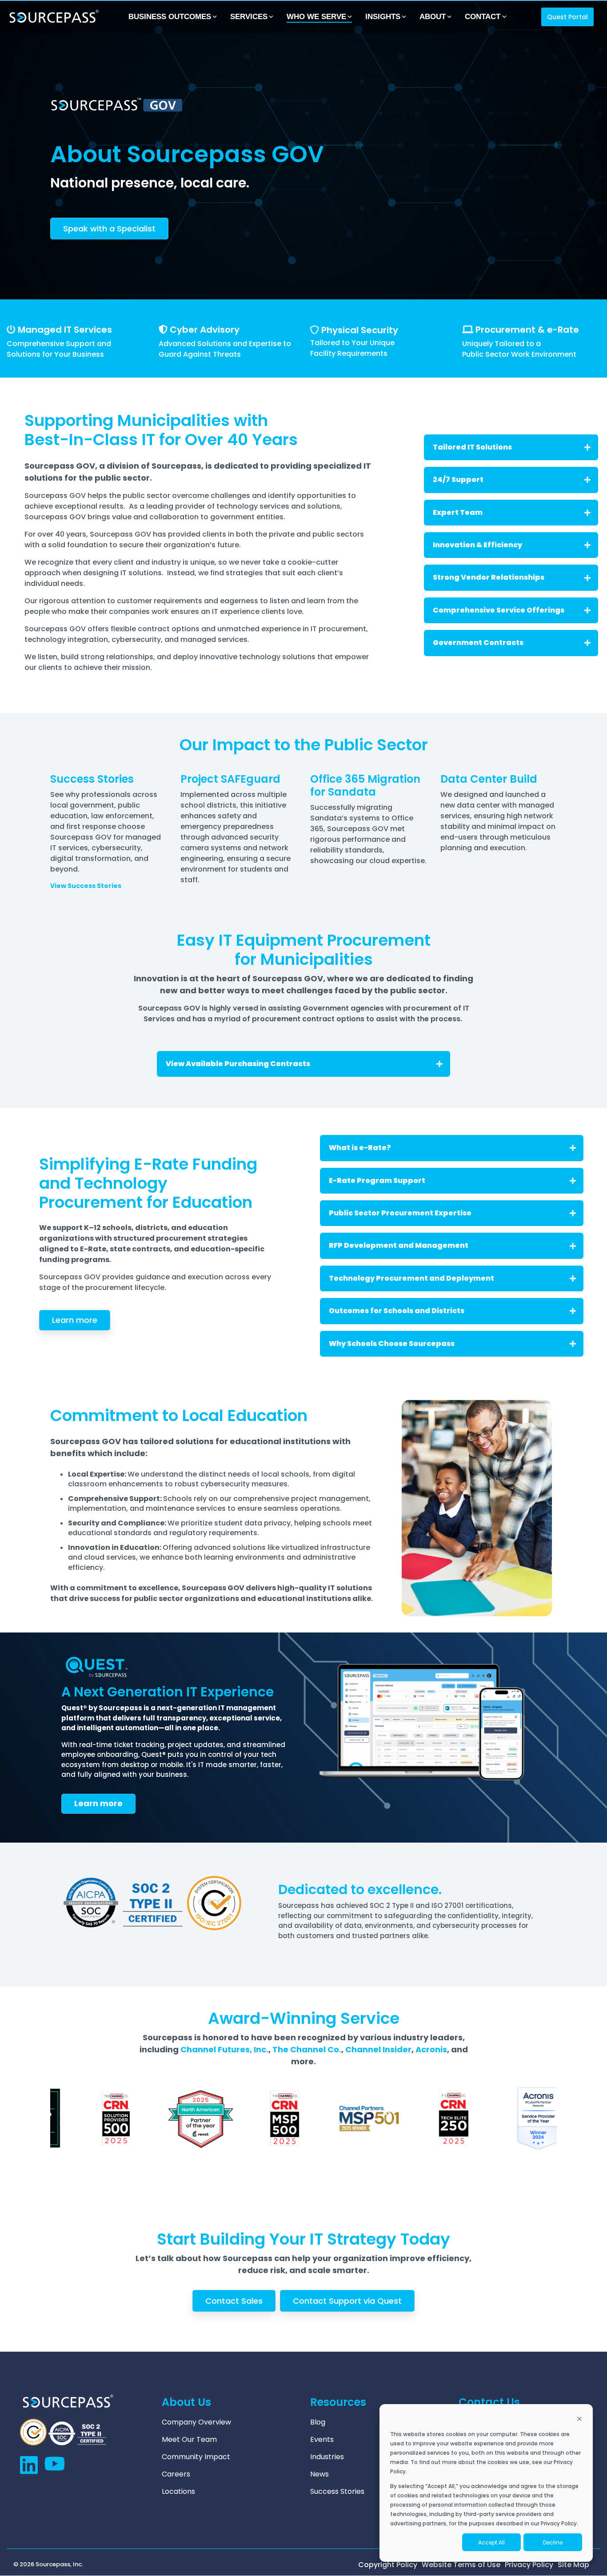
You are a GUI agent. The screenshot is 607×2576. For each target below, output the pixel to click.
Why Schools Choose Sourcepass (392, 1344)
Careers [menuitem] (176, 2474)
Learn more (75, 1320)
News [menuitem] (319, 2474)
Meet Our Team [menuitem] (189, 2440)
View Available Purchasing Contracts (238, 1064)
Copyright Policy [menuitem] (388, 2565)
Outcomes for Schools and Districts (397, 1311)
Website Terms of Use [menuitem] (461, 2565)
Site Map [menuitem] (573, 2565)
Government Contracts (478, 643)
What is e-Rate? (360, 1148)
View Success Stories (86, 886)
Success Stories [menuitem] (337, 2492)
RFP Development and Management (399, 1245)
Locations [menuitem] (178, 2492)
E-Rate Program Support (377, 1181)
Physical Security (360, 330)
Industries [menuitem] (327, 2457)
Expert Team (458, 512)
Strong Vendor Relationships (489, 577)
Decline (553, 2542)
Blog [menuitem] (318, 2422)
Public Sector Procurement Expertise (400, 1213)
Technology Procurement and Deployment (411, 1278)
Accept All (491, 2542)
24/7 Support (458, 480)
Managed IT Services (65, 330)
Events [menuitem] (322, 2440)
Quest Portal (567, 17)
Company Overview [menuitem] (196, 2422)
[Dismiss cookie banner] (579, 2419)
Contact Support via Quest (347, 2301)
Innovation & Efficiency (477, 545)
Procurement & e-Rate (527, 330)
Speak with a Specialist (109, 229)
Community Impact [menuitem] (196, 2457)
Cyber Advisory (205, 330)
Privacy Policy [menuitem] (529, 2565)
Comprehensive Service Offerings (499, 610)
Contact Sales (234, 2301)
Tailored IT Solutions (472, 447)
